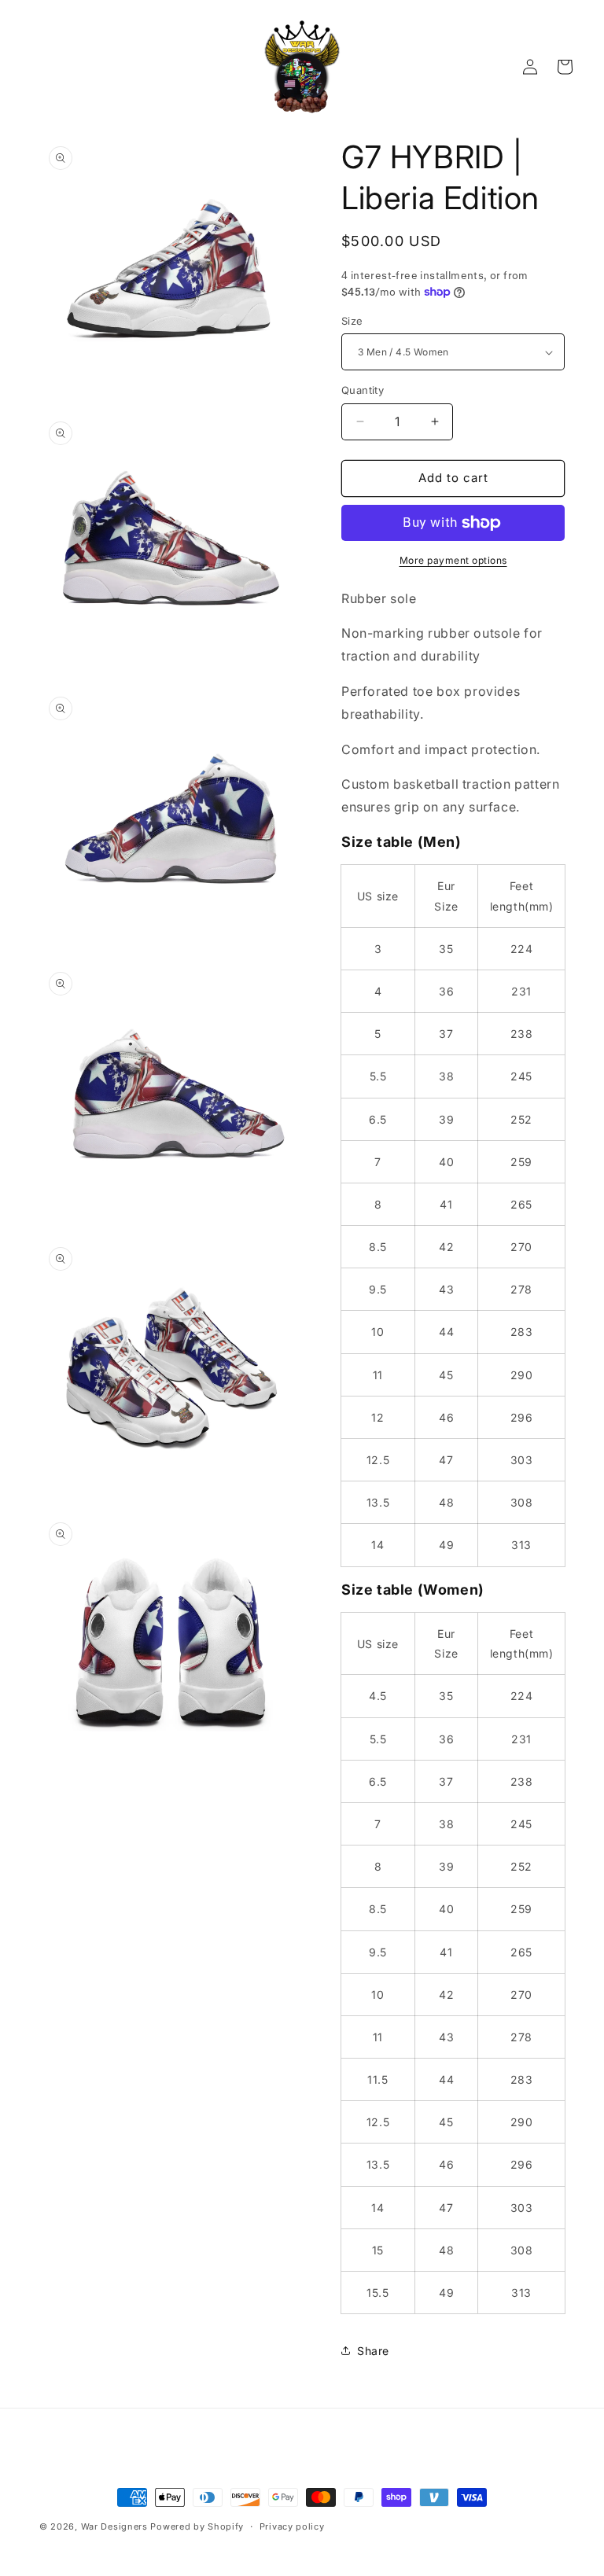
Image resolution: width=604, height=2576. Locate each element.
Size (352, 321)
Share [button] (373, 2351)
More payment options (453, 560)
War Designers (114, 2526)
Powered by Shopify (197, 2526)
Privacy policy (292, 2526)
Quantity (363, 390)
